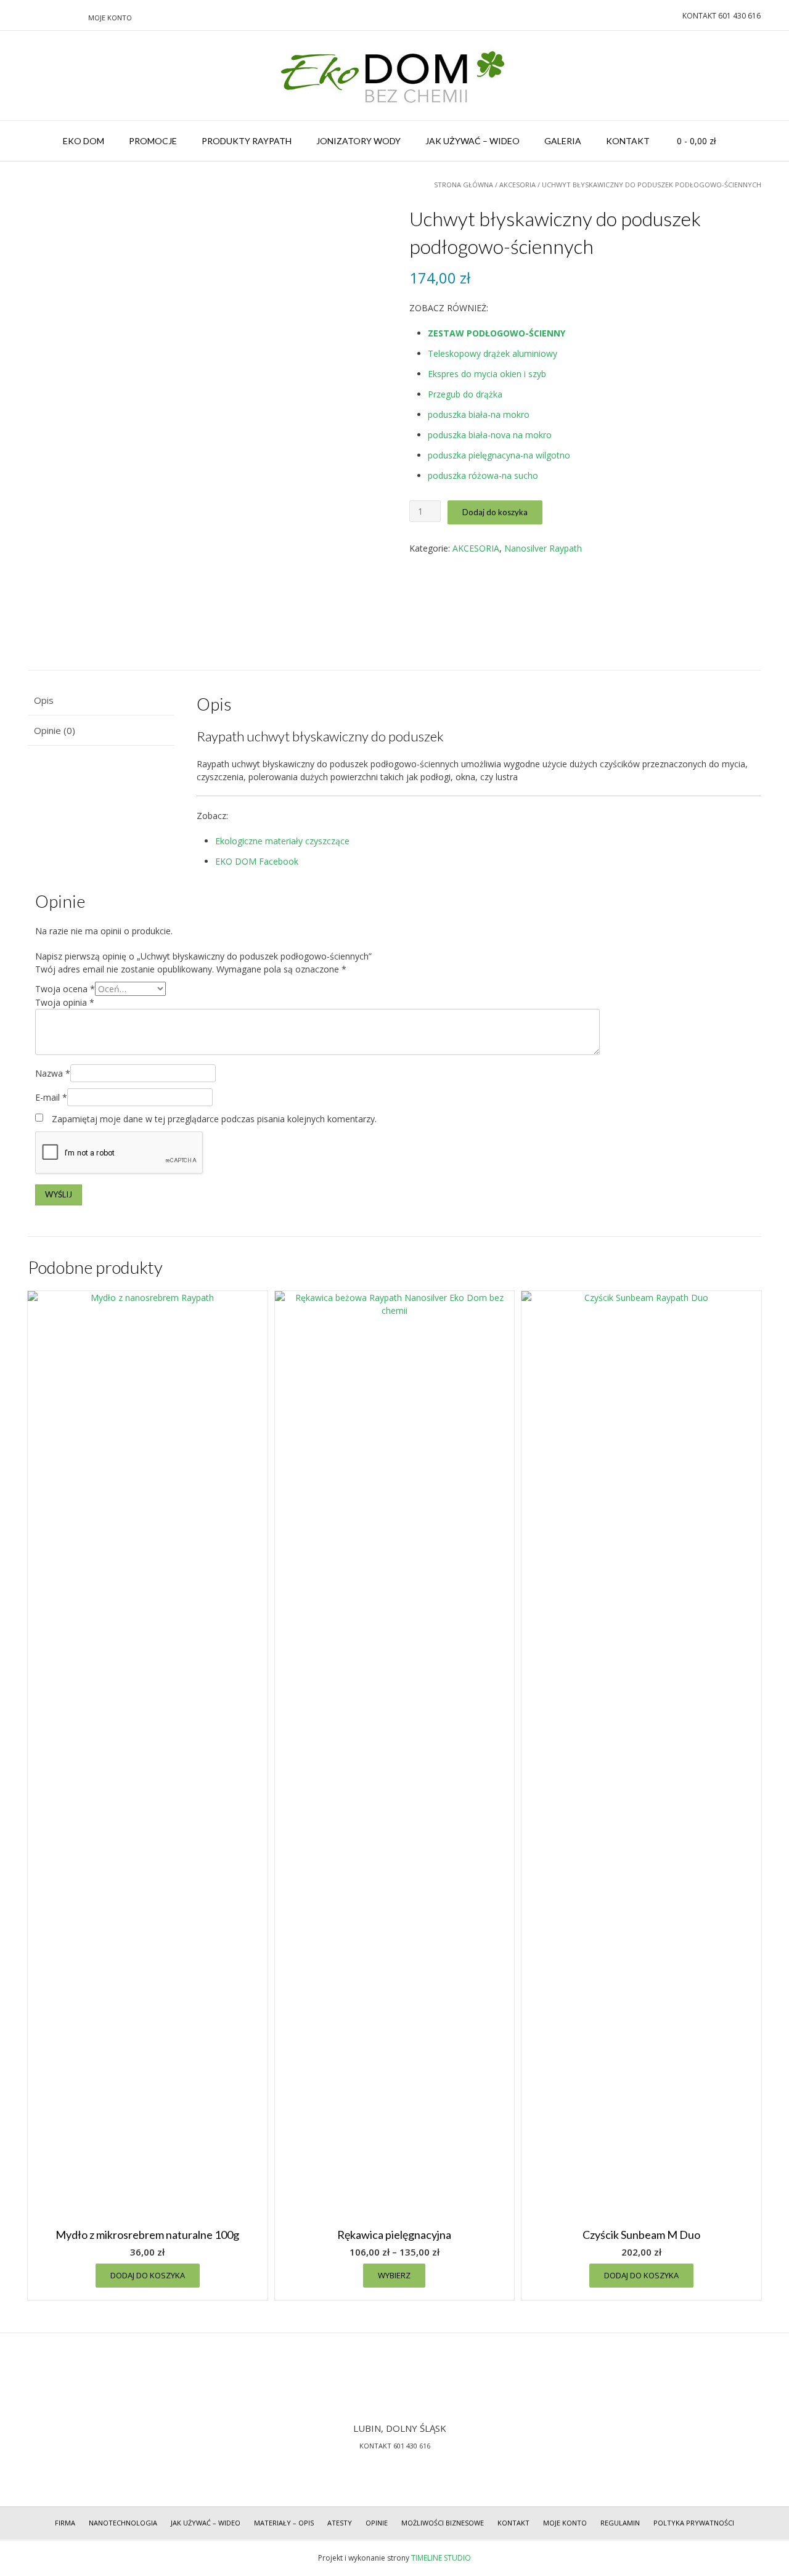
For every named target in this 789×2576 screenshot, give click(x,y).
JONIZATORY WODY (358, 141)
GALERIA (563, 141)
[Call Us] (28, 17)
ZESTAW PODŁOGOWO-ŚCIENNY (497, 333)
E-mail (51, 1097)
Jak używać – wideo (206, 2523)
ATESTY (340, 2523)
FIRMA (65, 2523)
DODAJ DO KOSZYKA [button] (148, 2275)
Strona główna (464, 185)
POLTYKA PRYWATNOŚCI (694, 2523)
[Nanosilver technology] (394, 75)
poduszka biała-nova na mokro (490, 435)
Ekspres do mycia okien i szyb (487, 374)
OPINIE (377, 2523)
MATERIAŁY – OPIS (284, 2523)
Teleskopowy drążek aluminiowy (493, 353)
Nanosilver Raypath (543, 548)
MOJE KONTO (110, 18)
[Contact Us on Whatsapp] (43, 17)
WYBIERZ (394, 2275)
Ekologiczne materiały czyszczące (282, 841)
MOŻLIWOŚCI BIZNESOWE (443, 2523)
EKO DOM (84, 141)
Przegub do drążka (465, 394)
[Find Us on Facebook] (57, 17)
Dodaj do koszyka (495, 512)
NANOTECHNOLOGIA (123, 2523)
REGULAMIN (620, 2523)
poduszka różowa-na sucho (483, 475)
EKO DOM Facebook (257, 861)
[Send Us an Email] (13, 17)
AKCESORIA (517, 185)
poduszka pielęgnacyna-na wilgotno (499, 455)
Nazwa (53, 1073)
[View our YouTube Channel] (72, 17)
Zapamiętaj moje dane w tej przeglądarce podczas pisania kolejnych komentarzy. (214, 1119)
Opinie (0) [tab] (55, 730)
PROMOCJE (153, 141)
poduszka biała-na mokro (479, 414)
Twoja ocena (65, 989)
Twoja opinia (65, 1002)
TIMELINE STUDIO (441, 2558)
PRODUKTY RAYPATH (247, 141)
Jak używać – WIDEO (472, 141)
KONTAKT (628, 141)
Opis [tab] (44, 700)
